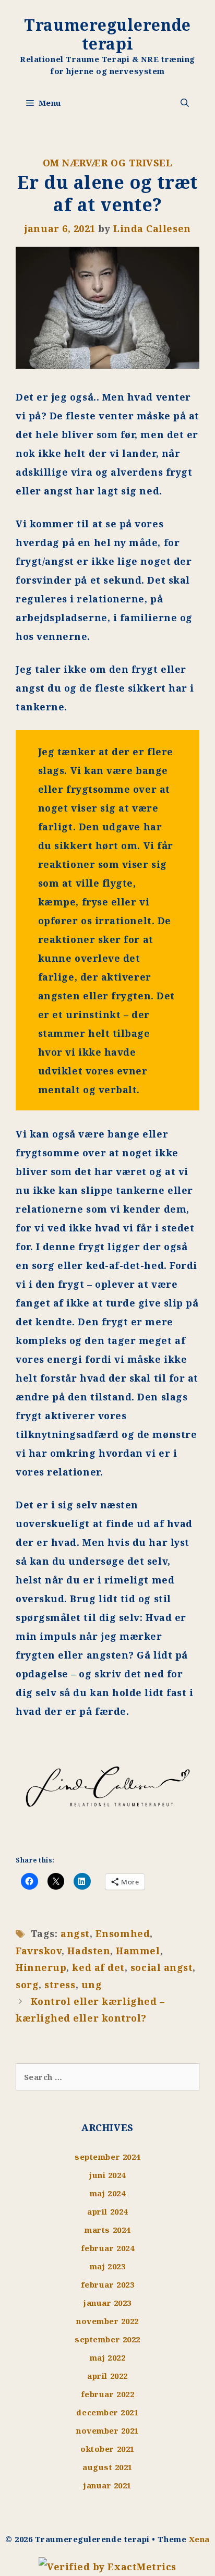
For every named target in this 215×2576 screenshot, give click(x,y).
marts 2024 (107, 2230)
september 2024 (107, 2157)
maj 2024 (107, 2193)
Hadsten (89, 1951)
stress (60, 1985)
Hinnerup (41, 1967)
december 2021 (107, 2412)
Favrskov (39, 1951)
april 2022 (107, 2376)
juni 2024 (107, 2175)
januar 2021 (107, 2485)
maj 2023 (107, 2266)
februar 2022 (107, 2394)
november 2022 (107, 2321)
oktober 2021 (107, 2449)
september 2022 (107, 2339)
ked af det (98, 1967)
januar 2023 (107, 2303)
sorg (27, 1985)
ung (92, 1985)
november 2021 (107, 2430)
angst (75, 1933)
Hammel (138, 1951)
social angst (162, 1967)
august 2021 (107, 2467)
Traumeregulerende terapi (107, 34)
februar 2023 (107, 2284)
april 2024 (107, 2211)
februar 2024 (107, 2248)
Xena (199, 2539)
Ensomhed (123, 1933)
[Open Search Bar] (185, 103)
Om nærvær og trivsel (108, 163)
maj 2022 (107, 2357)
